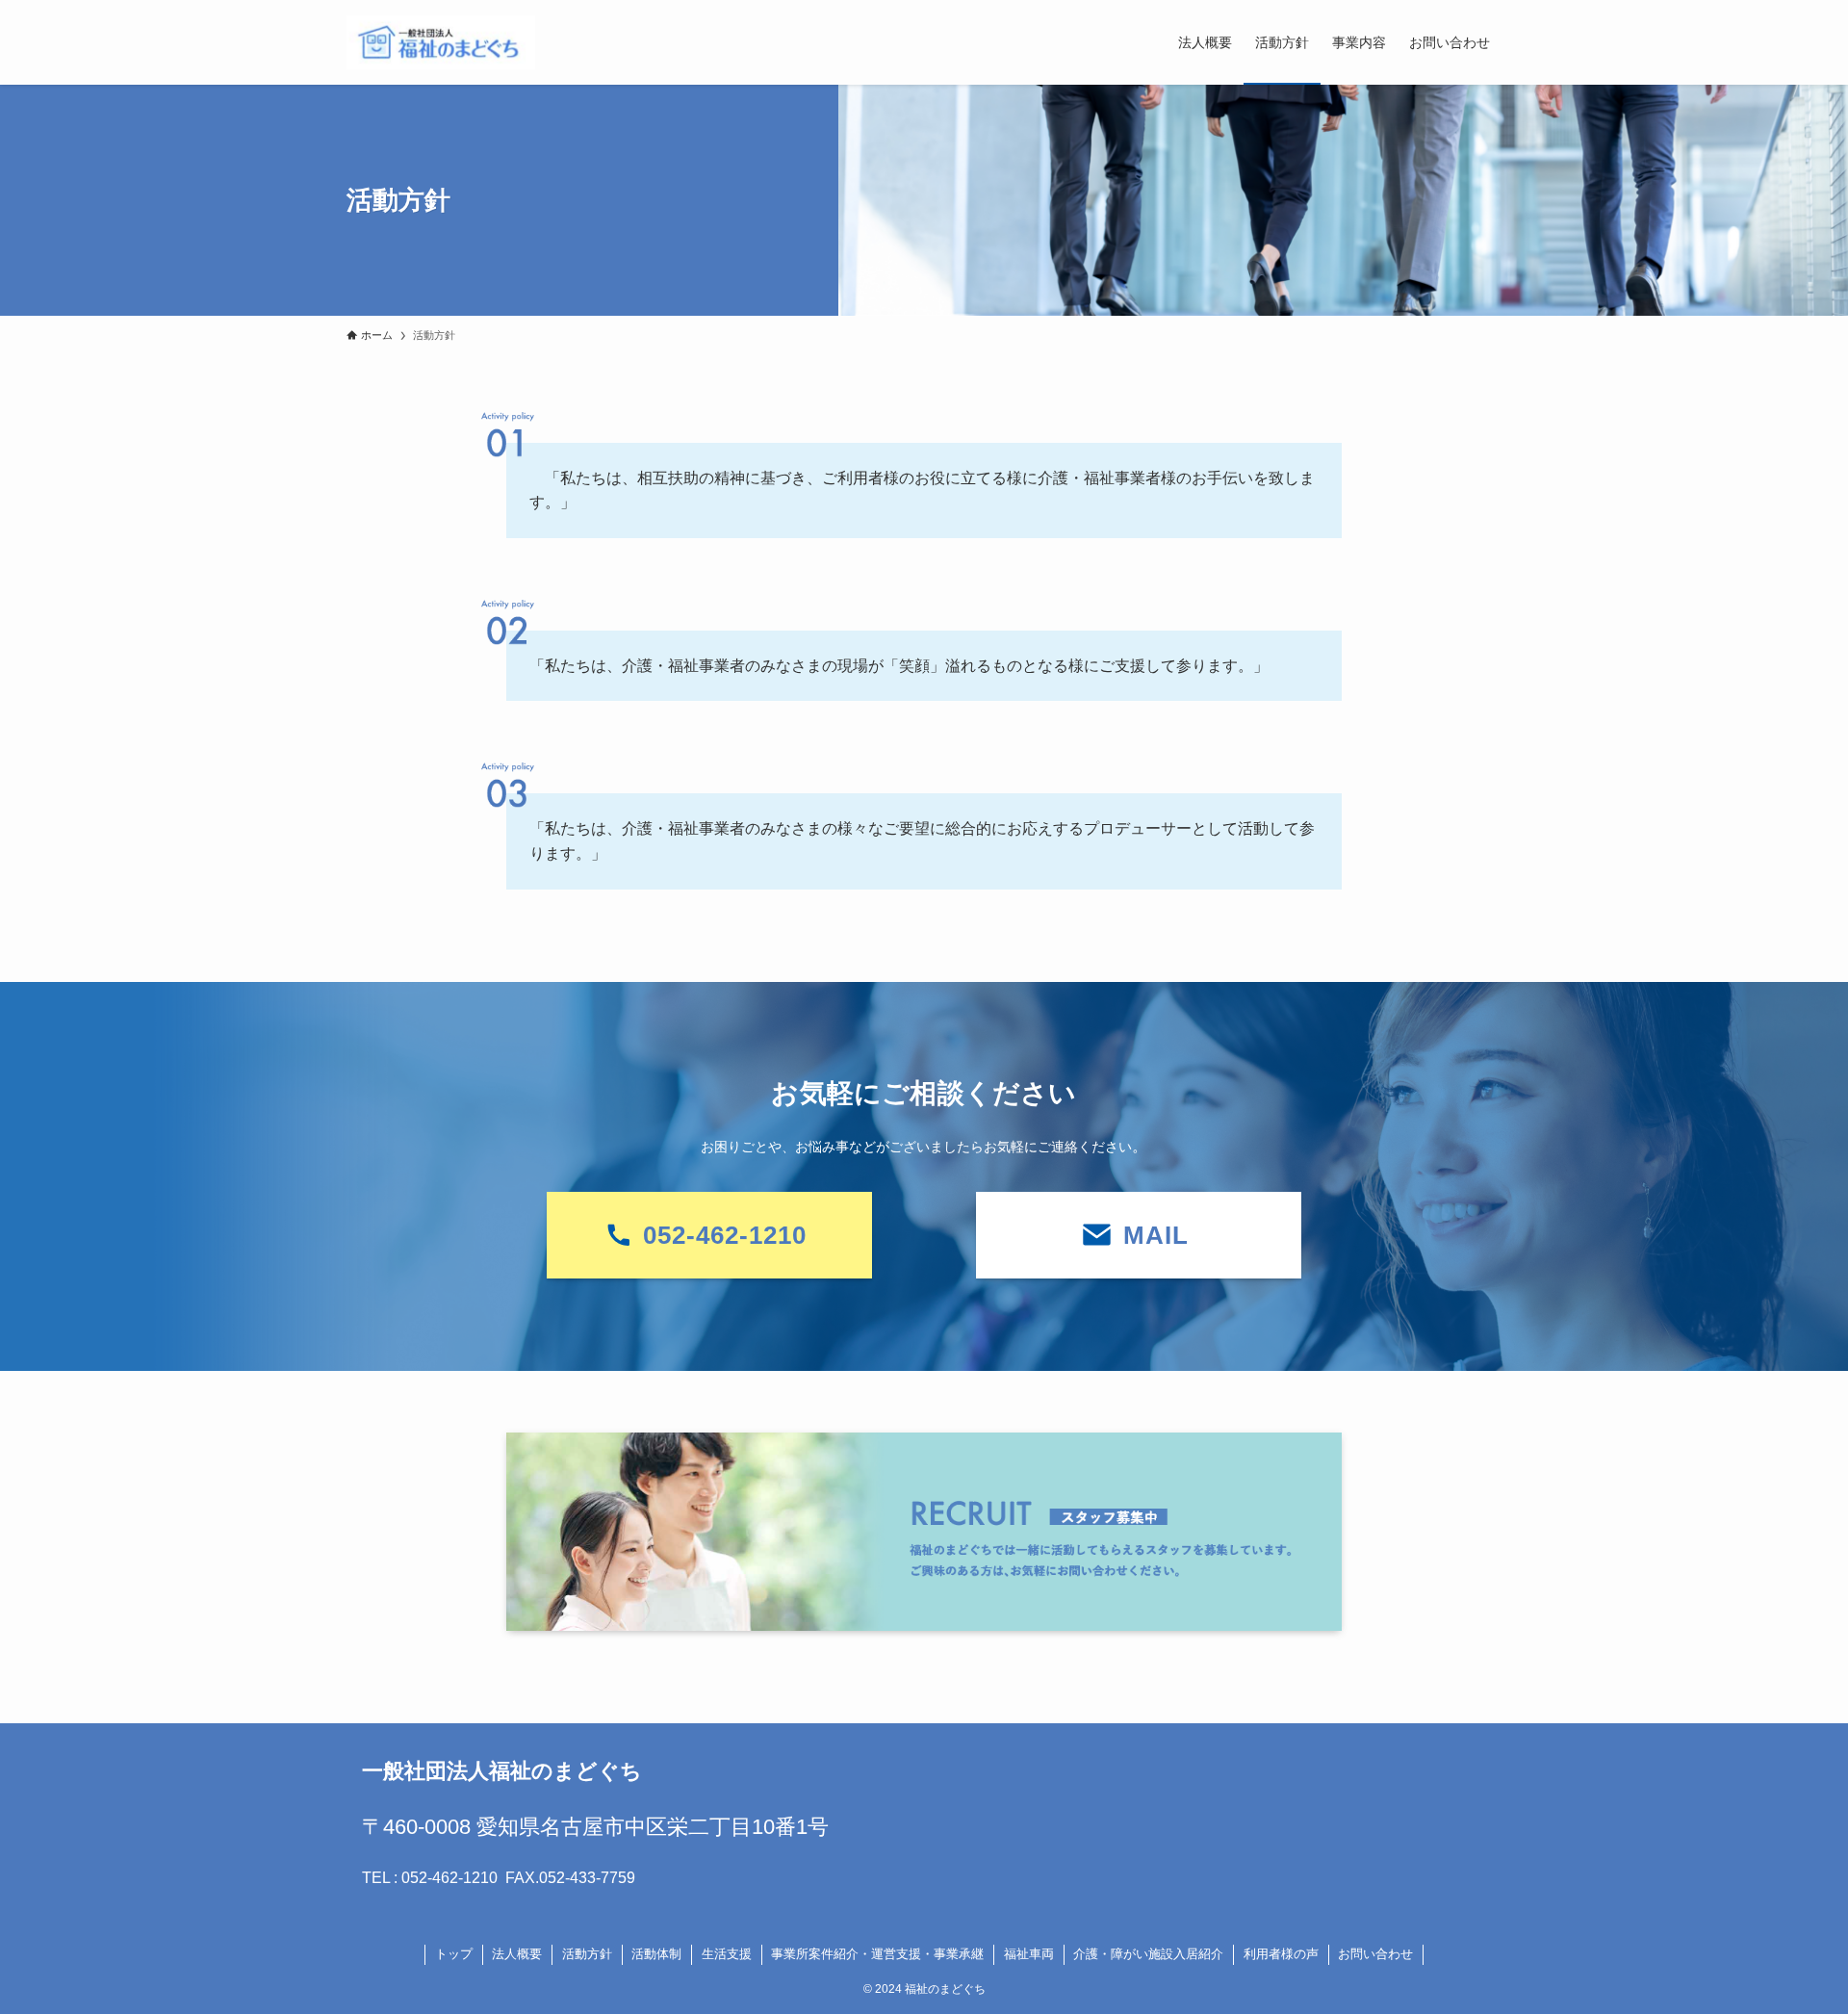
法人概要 (517, 1954)
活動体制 (656, 1954)
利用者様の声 (1281, 1954)
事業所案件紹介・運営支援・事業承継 (877, 1954)
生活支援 (727, 1954)
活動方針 (587, 1954)
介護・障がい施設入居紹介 (1148, 1954)
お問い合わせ (1375, 1954)
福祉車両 (1029, 1954)
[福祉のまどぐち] (441, 42)
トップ (454, 1954)
